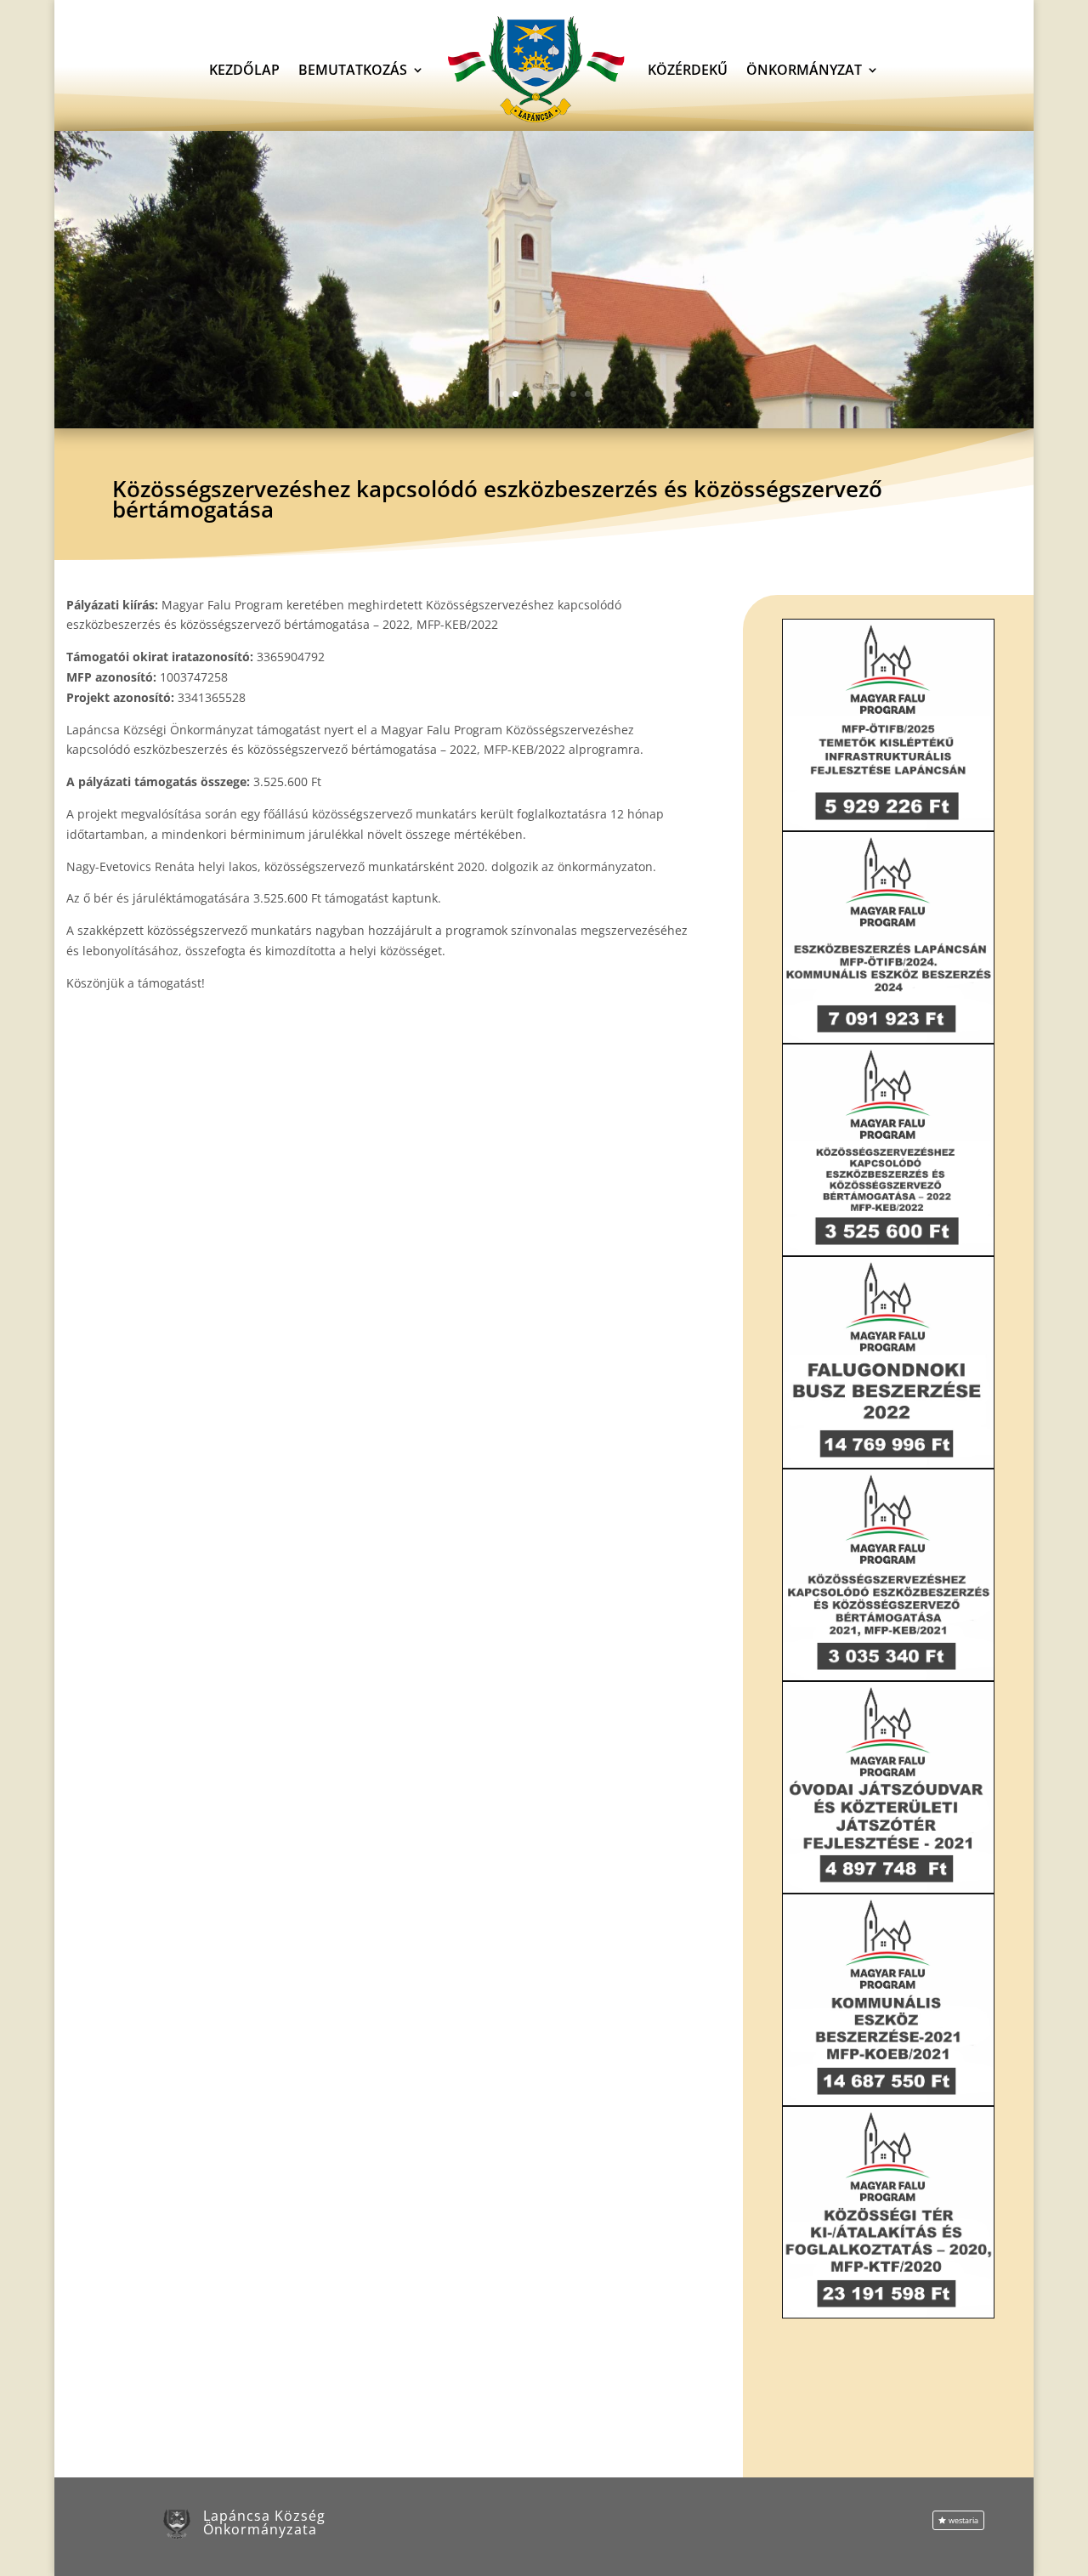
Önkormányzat (804, 70)
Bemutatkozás (353, 70)
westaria (963, 2520)
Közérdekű (688, 70)
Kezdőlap (244, 70)
